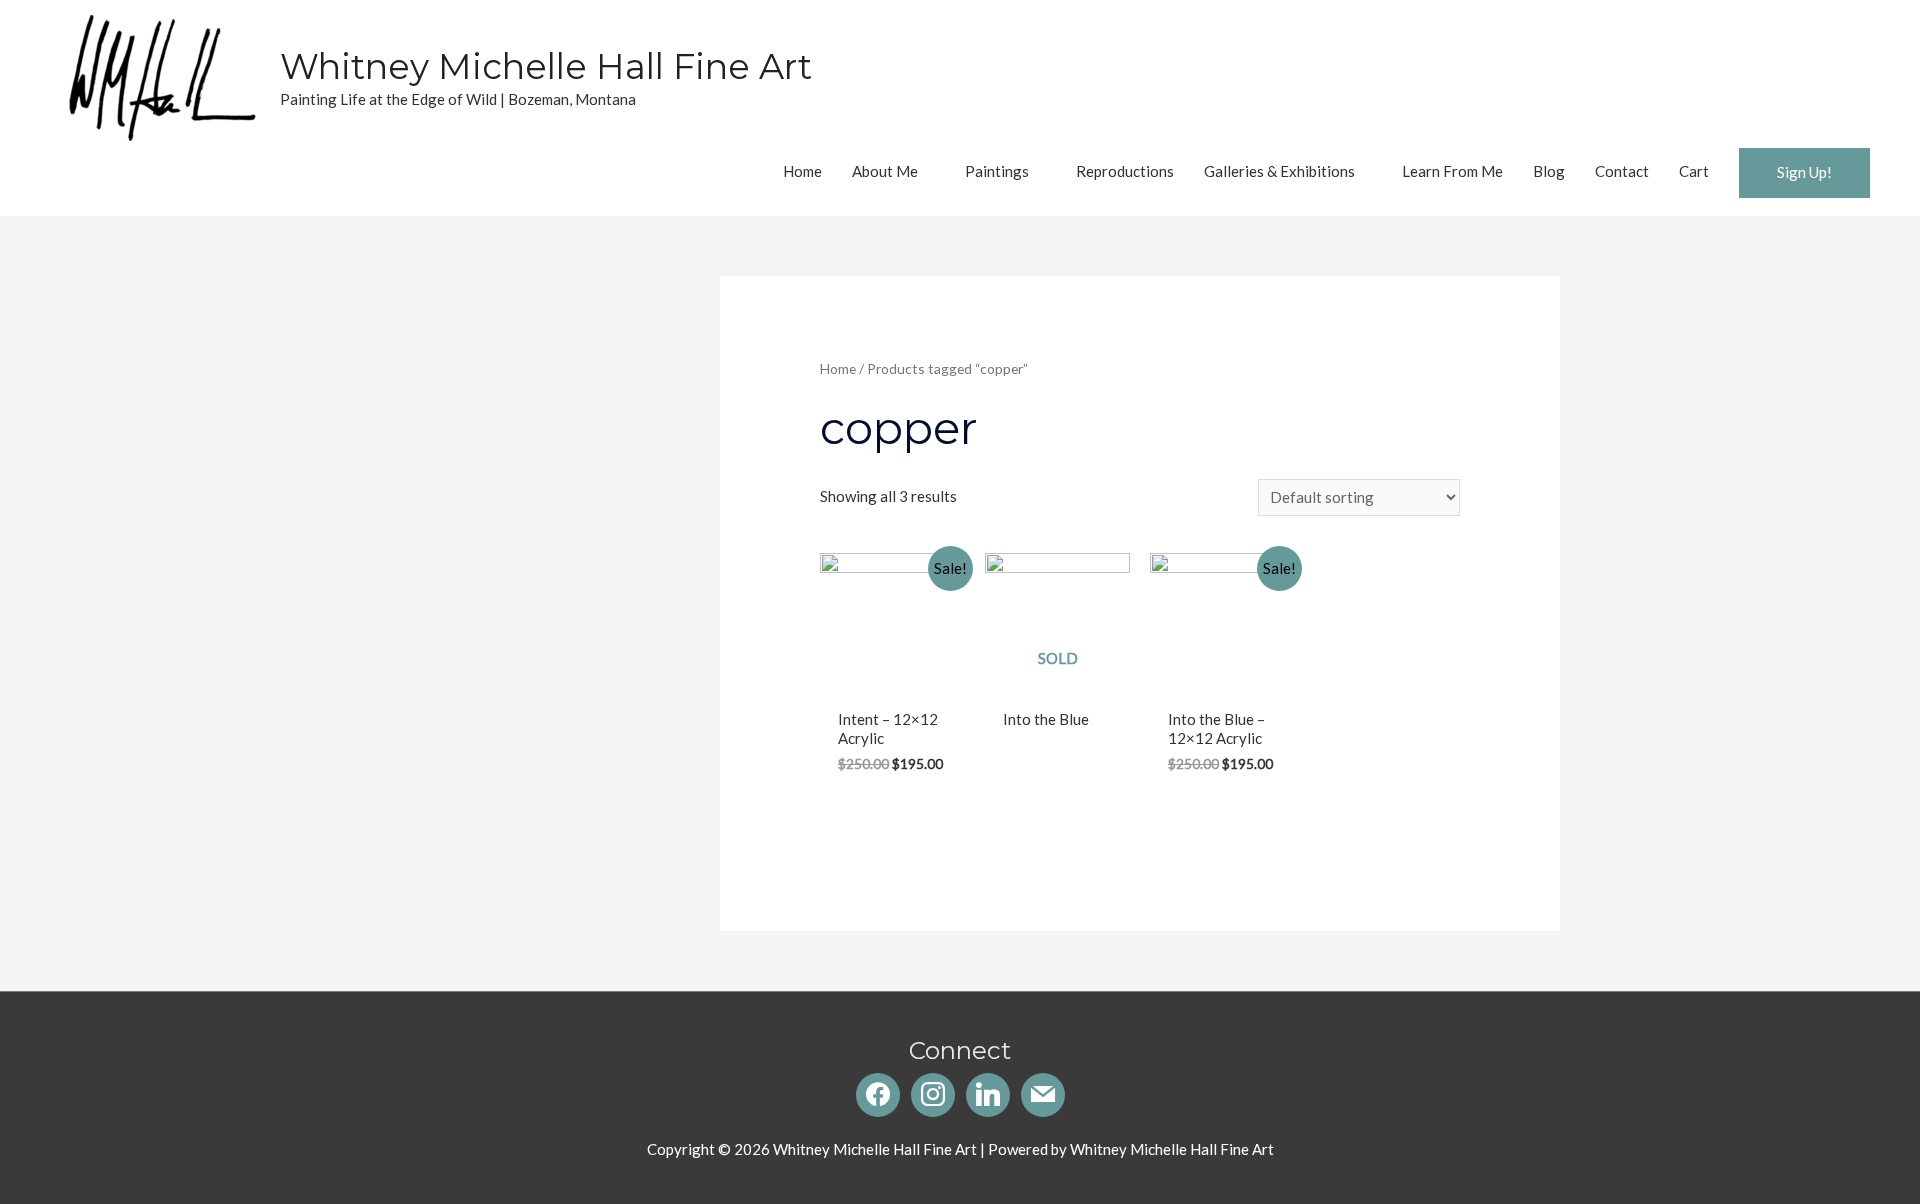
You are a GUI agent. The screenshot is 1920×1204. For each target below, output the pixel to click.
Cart (1694, 171)
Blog (1549, 171)
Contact (1622, 171)
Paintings (997, 171)
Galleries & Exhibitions (1279, 171)
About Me (885, 171)
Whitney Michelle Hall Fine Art (546, 66)
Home (802, 171)
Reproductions (1125, 171)
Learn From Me (1452, 171)
